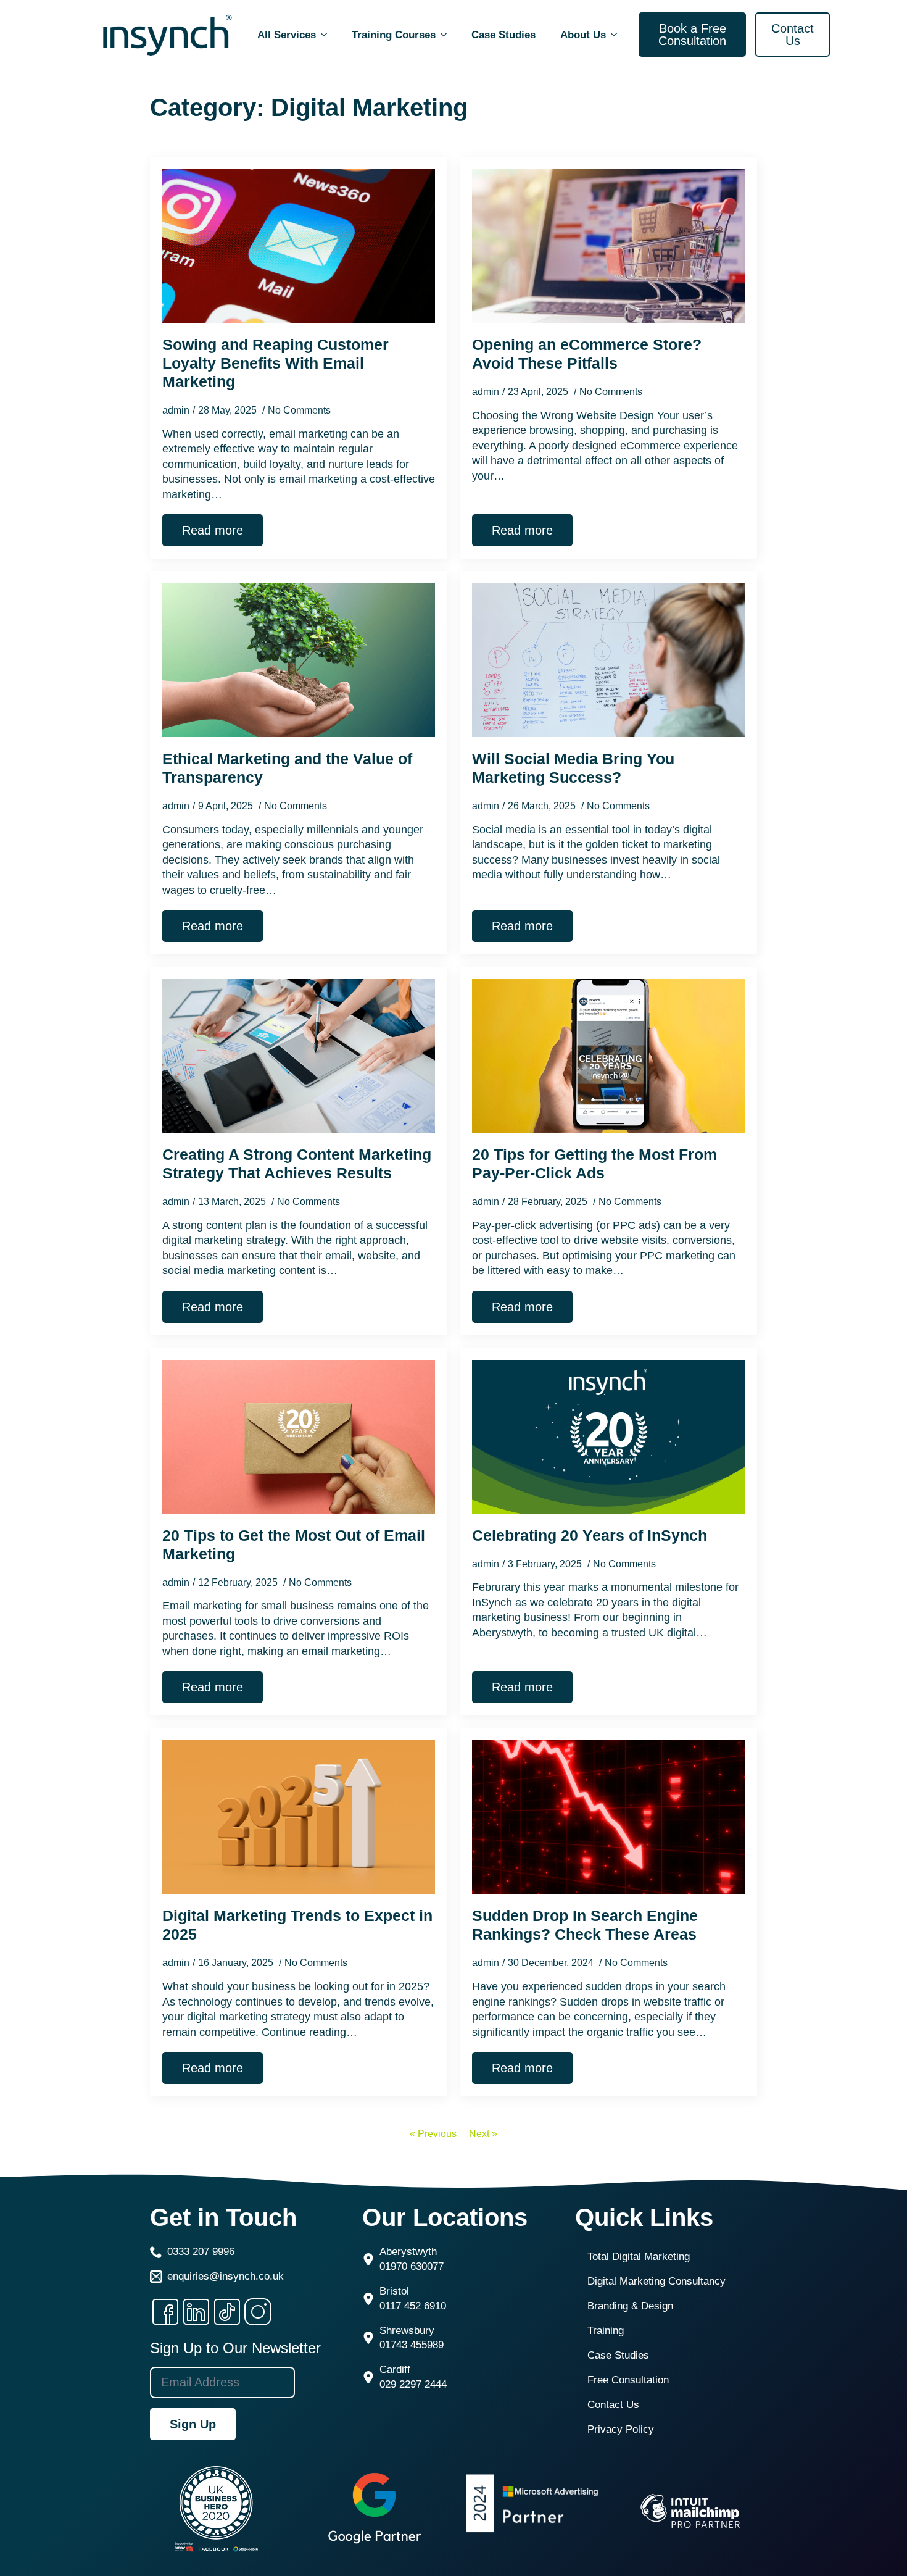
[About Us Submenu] (618, 35)
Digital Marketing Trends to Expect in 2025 (297, 1925)
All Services (287, 35)
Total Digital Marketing (639, 2257)
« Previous (433, 2134)
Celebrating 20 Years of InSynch (590, 1535)
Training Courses (394, 35)
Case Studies (503, 35)
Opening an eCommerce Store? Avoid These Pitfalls (587, 354)
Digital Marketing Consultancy (656, 2281)
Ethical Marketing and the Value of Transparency (287, 768)
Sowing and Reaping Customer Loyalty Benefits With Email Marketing (275, 363)
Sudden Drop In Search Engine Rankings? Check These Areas (585, 1925)
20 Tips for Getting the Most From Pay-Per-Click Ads (594, 1164)
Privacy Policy (621, 2429)
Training (606, 2331)
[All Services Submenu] (328, 35)
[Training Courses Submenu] (447, 35)
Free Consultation (628, 2380)
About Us (583, 35)
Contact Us (613, 2405)
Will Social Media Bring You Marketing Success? (573, 768)
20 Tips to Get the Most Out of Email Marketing (294, 1544)
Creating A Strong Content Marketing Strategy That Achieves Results (297, 1164)
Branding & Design (630, 2306)
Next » (483, 2134)
